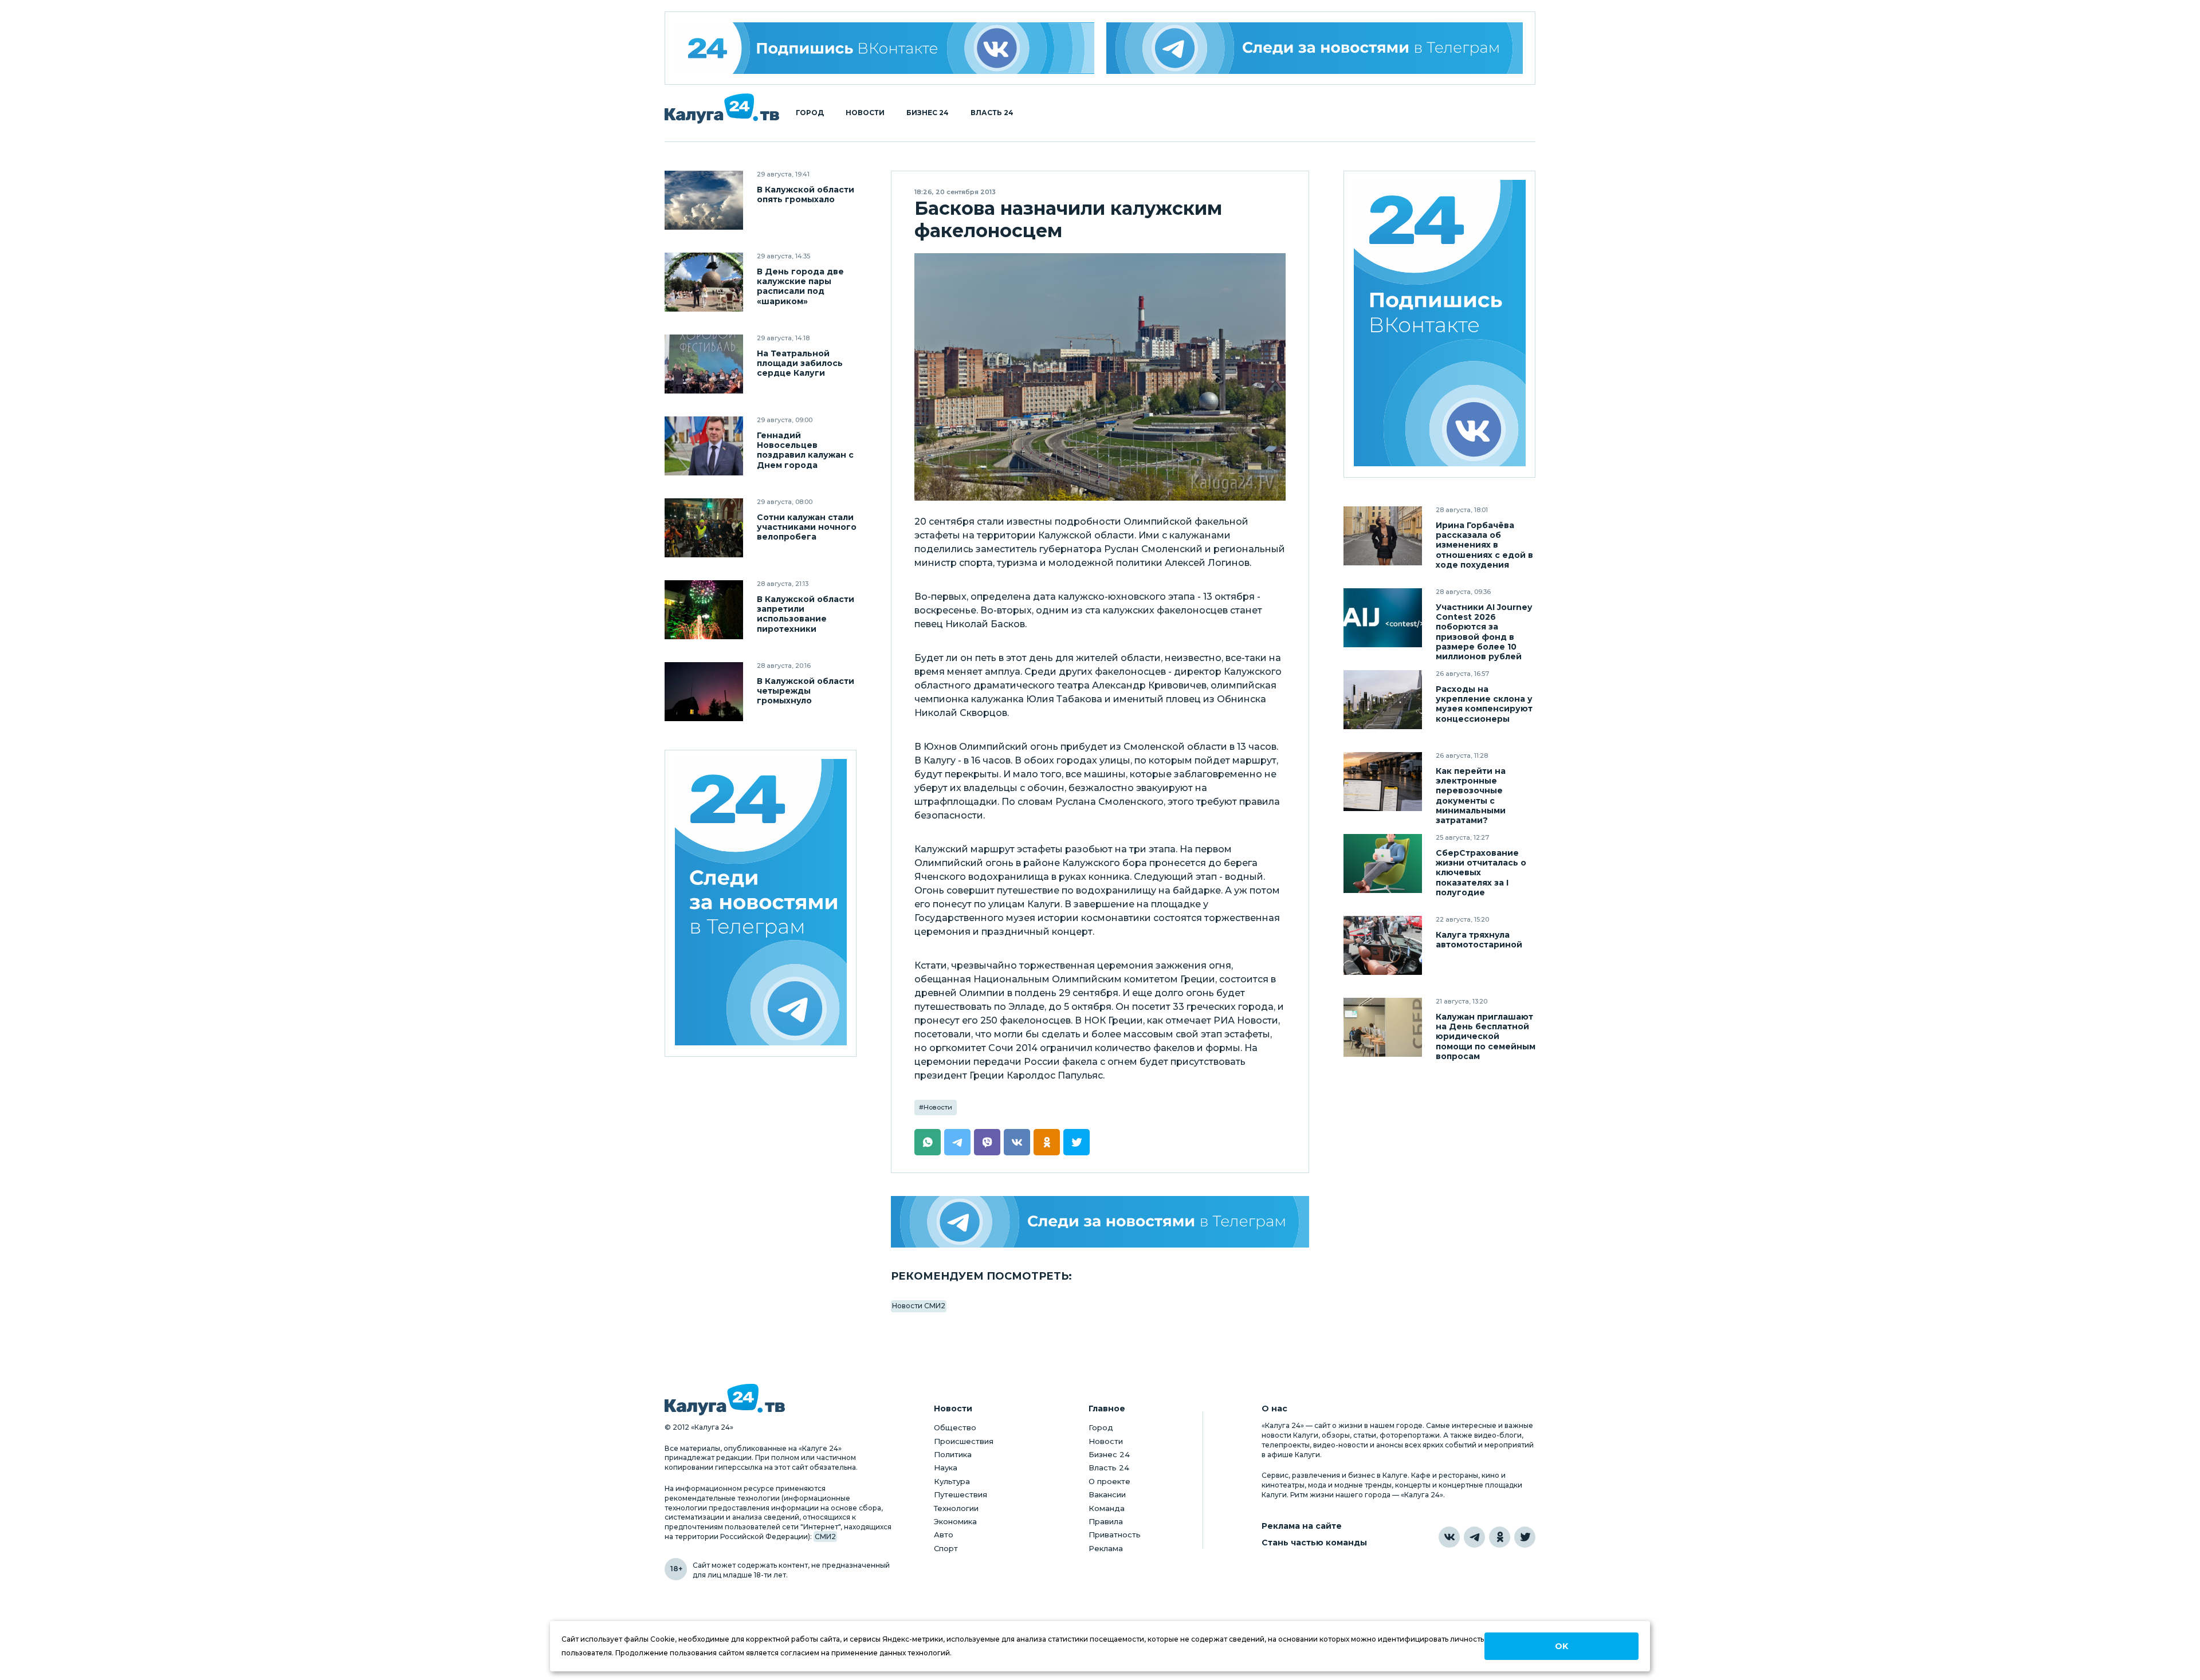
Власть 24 (992, 113)
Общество (955, 1427)
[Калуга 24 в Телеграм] (761, 904)
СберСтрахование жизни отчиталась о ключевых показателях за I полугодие (1481, 873)
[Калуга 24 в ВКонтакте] (1449, 1537)
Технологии (956, 1508)
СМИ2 (825, 1537)
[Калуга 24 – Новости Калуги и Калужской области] (722, 109)
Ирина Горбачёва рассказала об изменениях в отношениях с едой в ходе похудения (1484, 545)
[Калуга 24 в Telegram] (1474, 1537)
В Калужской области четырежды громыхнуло (806, 691)
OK (1561, 1646)
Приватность (1115, 1535)
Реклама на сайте (1302, 1526)
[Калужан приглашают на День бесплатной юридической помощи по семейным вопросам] (1383, 1027)
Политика (953, 1454)
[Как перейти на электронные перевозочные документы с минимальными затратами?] (1383, 782)
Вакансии (1107, 1494)
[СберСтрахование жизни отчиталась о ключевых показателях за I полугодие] (1383, 863)
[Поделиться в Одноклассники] (1047, 1142)
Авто (944, 1535)
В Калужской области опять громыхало (806, 195)
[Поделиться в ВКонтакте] (1017, 1142)
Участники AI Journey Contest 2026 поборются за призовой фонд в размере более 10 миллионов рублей (1484, 632)
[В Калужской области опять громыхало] (704, 200)
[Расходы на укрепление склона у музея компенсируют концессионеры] (1383, 700)
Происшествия (964, 1441)
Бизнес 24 (928, 113)
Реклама (1106, 1548)
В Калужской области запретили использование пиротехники (806, 614)
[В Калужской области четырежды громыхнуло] (704, 692)
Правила (1106, 1521)
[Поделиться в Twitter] (1077, 1142)
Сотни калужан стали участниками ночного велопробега (807, 527)
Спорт (946, 1548)
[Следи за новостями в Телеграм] (1315, 48)
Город (810, 113)
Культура (952, 1481)
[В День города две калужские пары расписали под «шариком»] (704, 282)
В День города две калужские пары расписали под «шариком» (800, 286)
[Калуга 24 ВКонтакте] (886, 48)
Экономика (955, 1521)
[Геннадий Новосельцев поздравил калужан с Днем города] (704, 446)
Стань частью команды (1314, 1543)
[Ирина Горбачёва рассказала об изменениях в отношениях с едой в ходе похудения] (1383, 536)
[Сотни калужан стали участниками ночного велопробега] (704, 528)
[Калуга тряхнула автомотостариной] (1383, 945)
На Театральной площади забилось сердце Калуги (800, 363)
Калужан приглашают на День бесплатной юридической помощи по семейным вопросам (1486, 1036)
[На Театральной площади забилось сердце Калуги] (704, 364)
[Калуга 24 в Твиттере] (1525, 1537)
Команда (1107, 1508)
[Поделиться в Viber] (987, 1142)
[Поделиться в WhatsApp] (928, 1142)
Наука (946, 1467)
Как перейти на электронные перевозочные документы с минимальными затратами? (1471, 796)
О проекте (1109, 1481)
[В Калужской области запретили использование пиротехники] (704, 610)
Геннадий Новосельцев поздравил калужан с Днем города (805, 450)
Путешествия (960, 1494)
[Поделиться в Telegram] (957, 1142)
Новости (865, 113)
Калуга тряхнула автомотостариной (1479, 940)
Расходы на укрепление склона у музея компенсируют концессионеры (1484, 704)
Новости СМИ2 (919, 1306)
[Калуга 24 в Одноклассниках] (1500, 1537)
